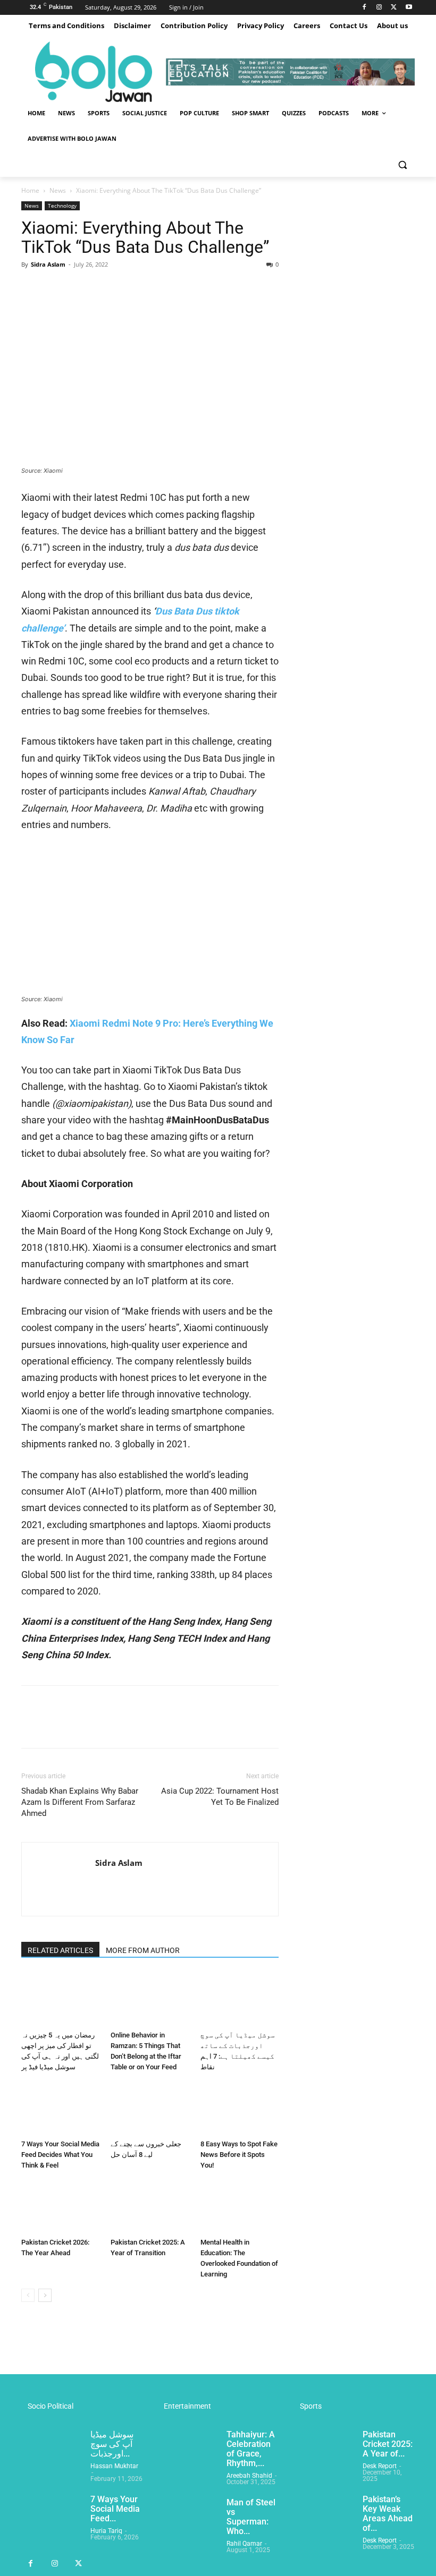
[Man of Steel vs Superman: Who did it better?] (188, 2519)
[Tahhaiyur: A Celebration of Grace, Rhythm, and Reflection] (188, 2451)
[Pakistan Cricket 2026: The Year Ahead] (60, 2207)
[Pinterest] (81, 288)
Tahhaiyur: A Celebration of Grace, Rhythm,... (251, 2449)
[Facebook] (364, 8)
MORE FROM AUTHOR (143, 1950)
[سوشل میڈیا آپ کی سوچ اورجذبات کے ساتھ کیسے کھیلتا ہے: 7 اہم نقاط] (240, 1999)
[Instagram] (379, 8)
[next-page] (45, 2295)
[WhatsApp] (105, 288)
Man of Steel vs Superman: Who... (251, 2517)
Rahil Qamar (244, 2544)
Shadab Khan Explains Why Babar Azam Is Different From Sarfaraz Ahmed (80, 1802)
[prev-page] (28, 2295)
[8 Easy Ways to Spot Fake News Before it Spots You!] (240, 2108)
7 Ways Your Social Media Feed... (115, 2509)
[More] (130, 288)
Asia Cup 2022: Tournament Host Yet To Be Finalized (220, 1797)
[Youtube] (409, 8)
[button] (402, 164)
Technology (62, 206)
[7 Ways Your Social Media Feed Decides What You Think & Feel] (60, 2108)
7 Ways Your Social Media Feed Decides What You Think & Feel (60, 2155)
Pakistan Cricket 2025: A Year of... (388, 2444)
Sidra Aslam (48, 264)
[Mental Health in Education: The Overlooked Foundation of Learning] (240, 2207)
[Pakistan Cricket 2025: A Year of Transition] (150, 2207)
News (58, 190)
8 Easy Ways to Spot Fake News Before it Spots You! (239, 2155)
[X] (394, 8)
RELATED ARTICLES (60, 1950)
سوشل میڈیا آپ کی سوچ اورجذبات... (112, 2444)
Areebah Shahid (249, 2476)
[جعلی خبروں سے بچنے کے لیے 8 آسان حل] (150, 2108)
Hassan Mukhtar (114, 2466)
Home (30, 190)
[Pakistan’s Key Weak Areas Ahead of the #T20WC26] (324, 2516)
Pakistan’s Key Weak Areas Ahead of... (388, 2514)
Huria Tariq (106, 2531)
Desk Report (380, 2466)
